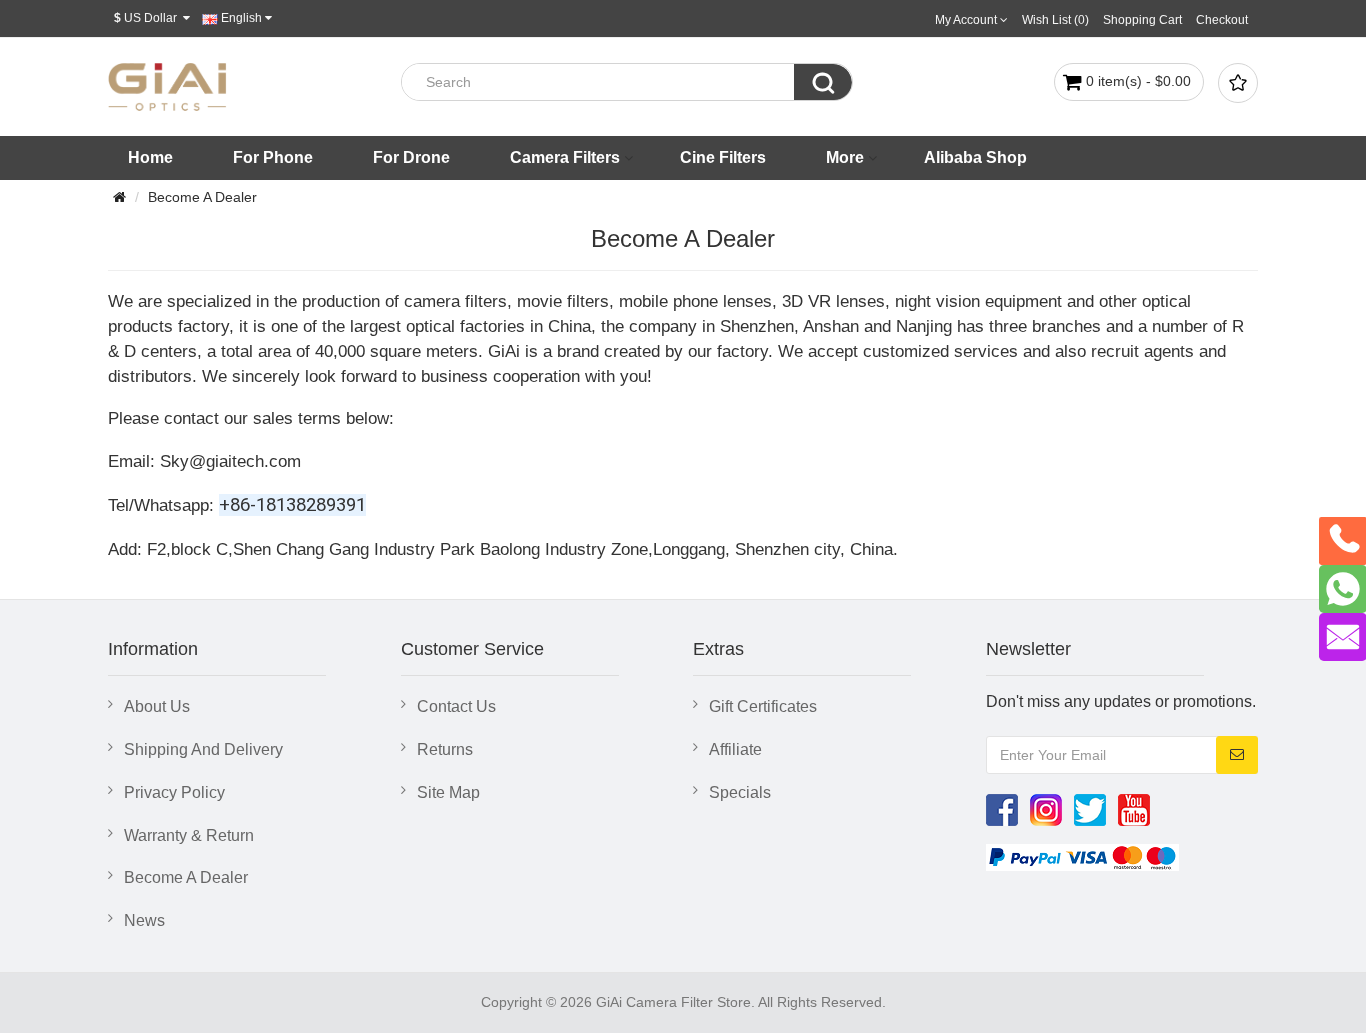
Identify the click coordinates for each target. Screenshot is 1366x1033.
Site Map (448, 792)
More (845, 157)
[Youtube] (1134, 809)
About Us (157, 706)
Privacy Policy (174, 792)
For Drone (411, 157)
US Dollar (148, 18)
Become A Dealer (202, 197)
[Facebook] (1002, 809)
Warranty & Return (189, 835)
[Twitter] (1090, 809)
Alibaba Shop (975, 157)
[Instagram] (1046, 809)
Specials (740, 792)
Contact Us (456, 706)
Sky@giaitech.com (230, 461)
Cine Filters (723, 157)
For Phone (273, 157)
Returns (445, 749)
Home (150, 157)
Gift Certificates (763, 706)
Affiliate (735, 749)
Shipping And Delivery (203, 749)
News (144, 920)
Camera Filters (565, 157)
